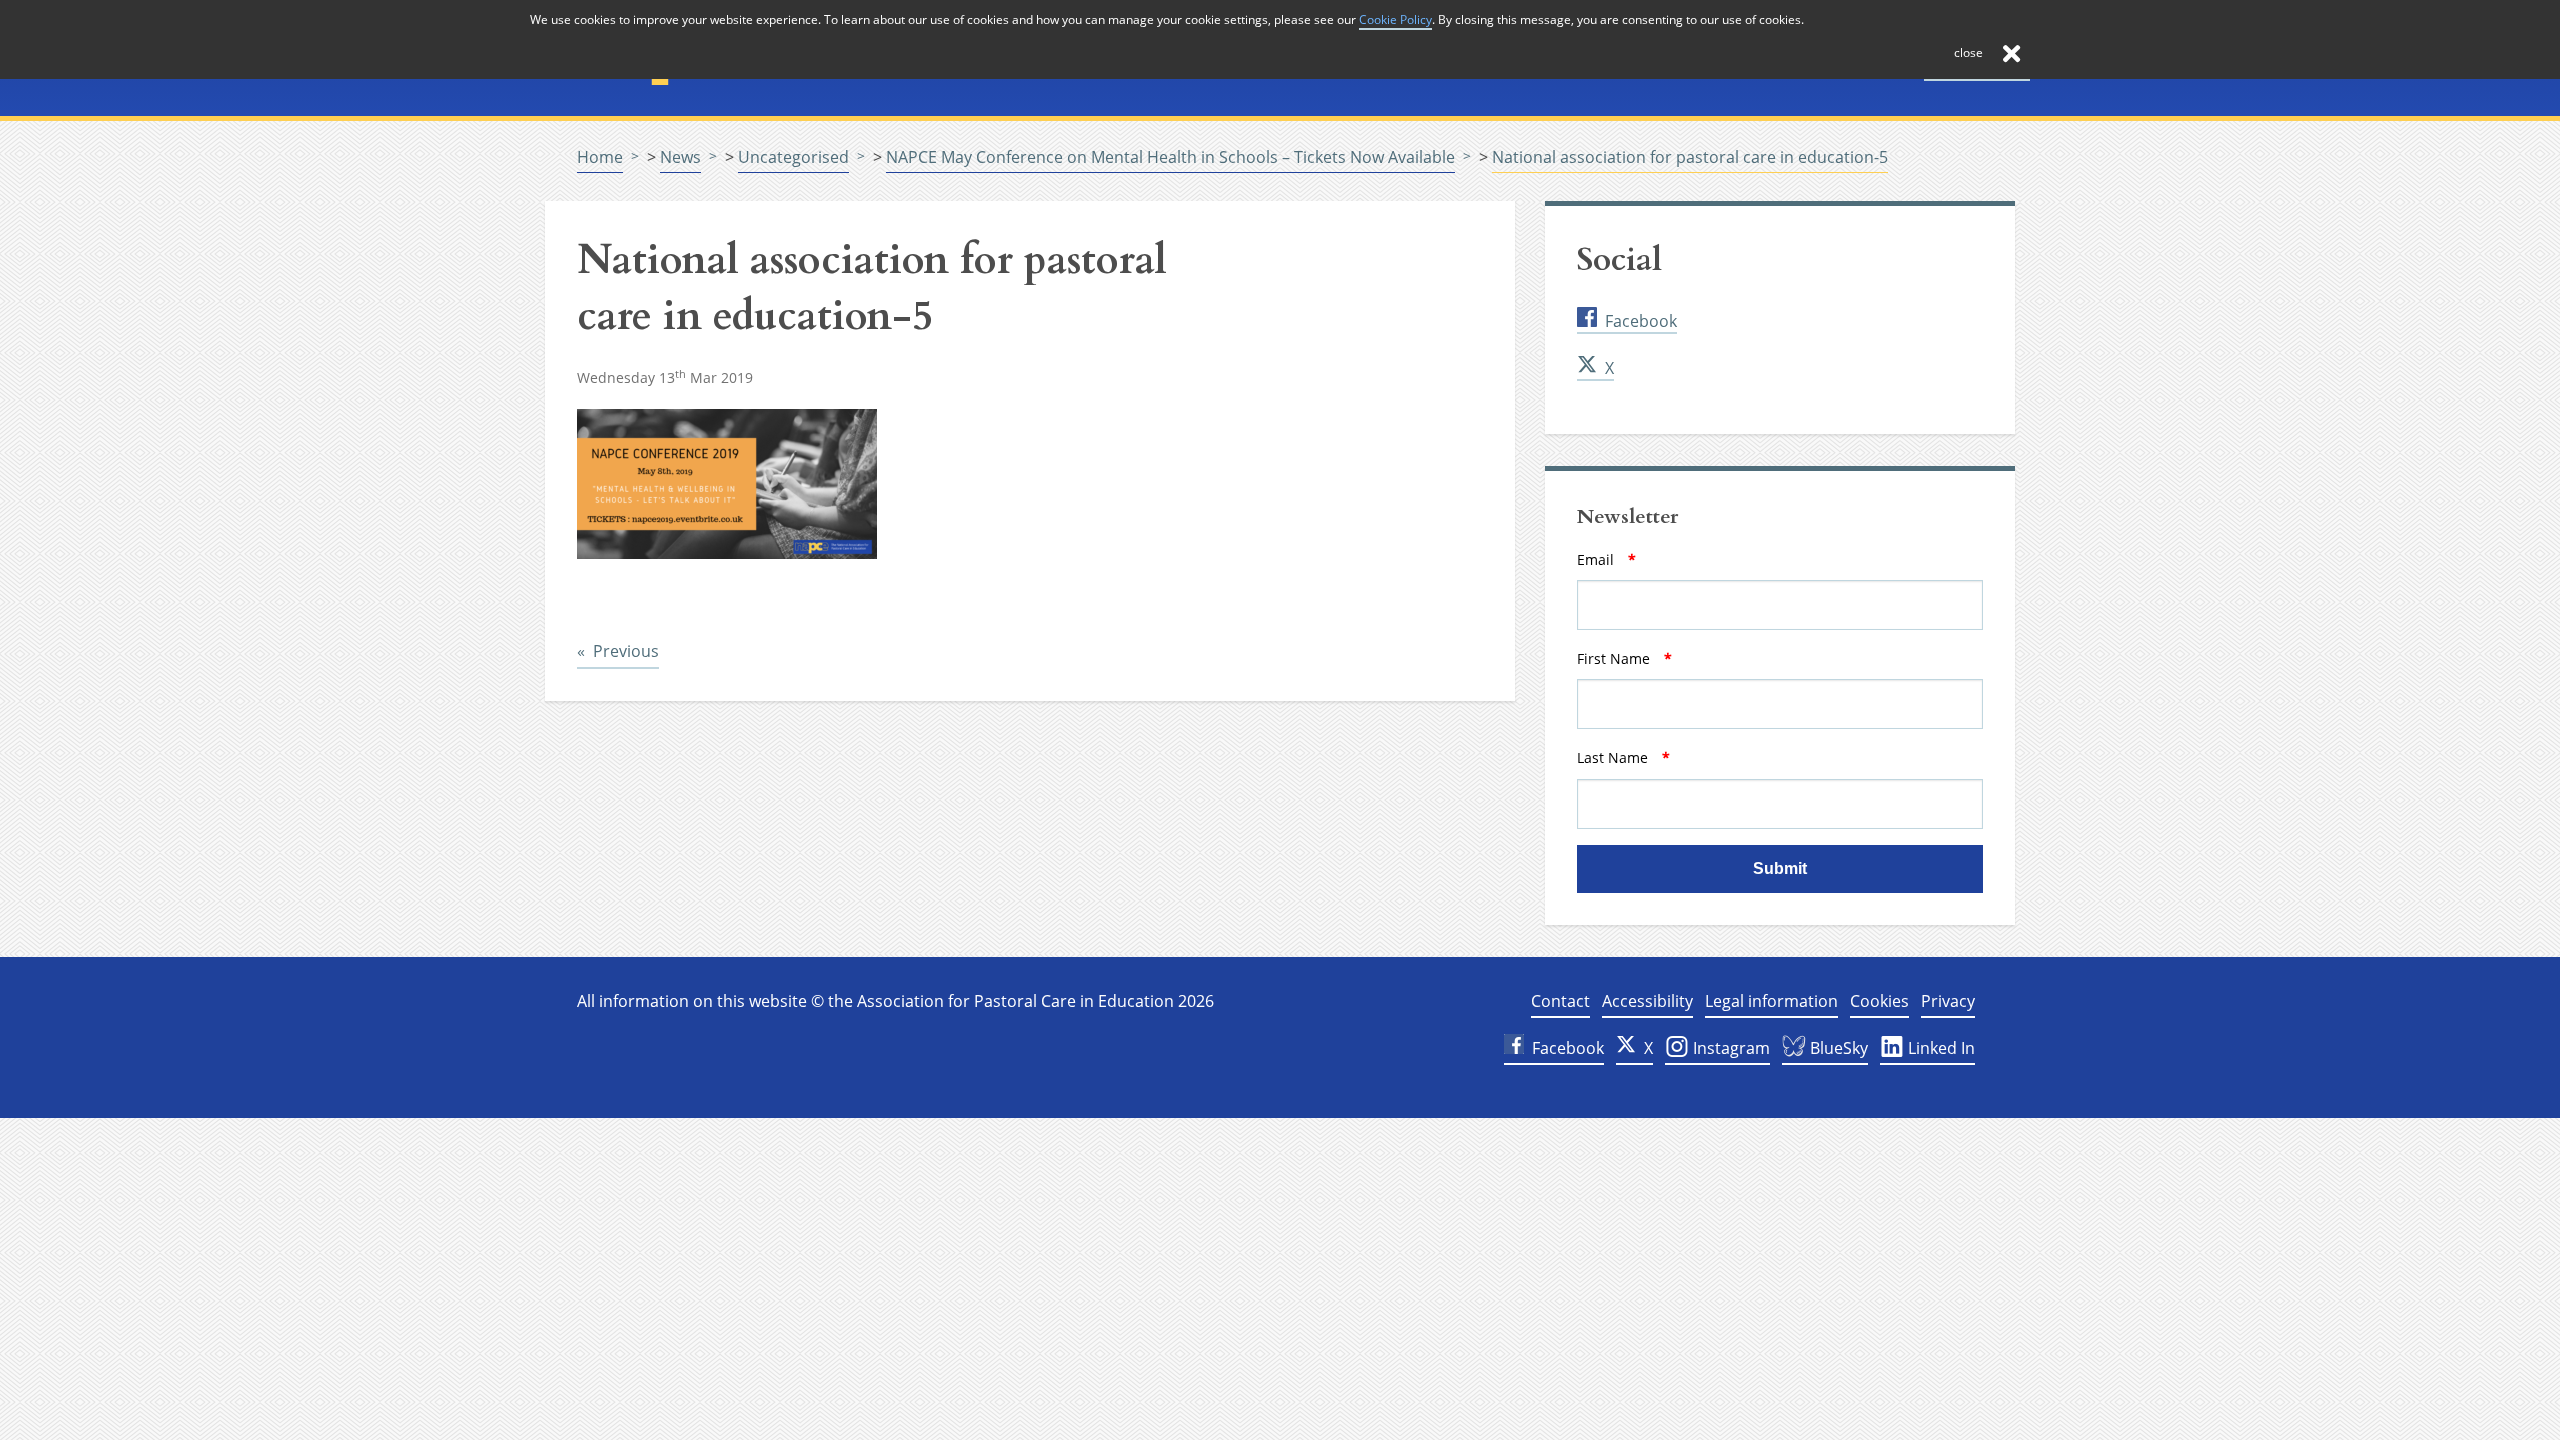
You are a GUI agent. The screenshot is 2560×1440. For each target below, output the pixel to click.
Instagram (1729, 1048)
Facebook (1641, 321)
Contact (1560, 1001)
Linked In (1939, 1048)
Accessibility (1647, 1001)
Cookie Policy (1395, 19)
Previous (626, 650)
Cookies (1879, 1001)
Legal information (1771, 1001)
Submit (1780, 868)
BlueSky (1837, 1048)
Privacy (1948, 1001)
